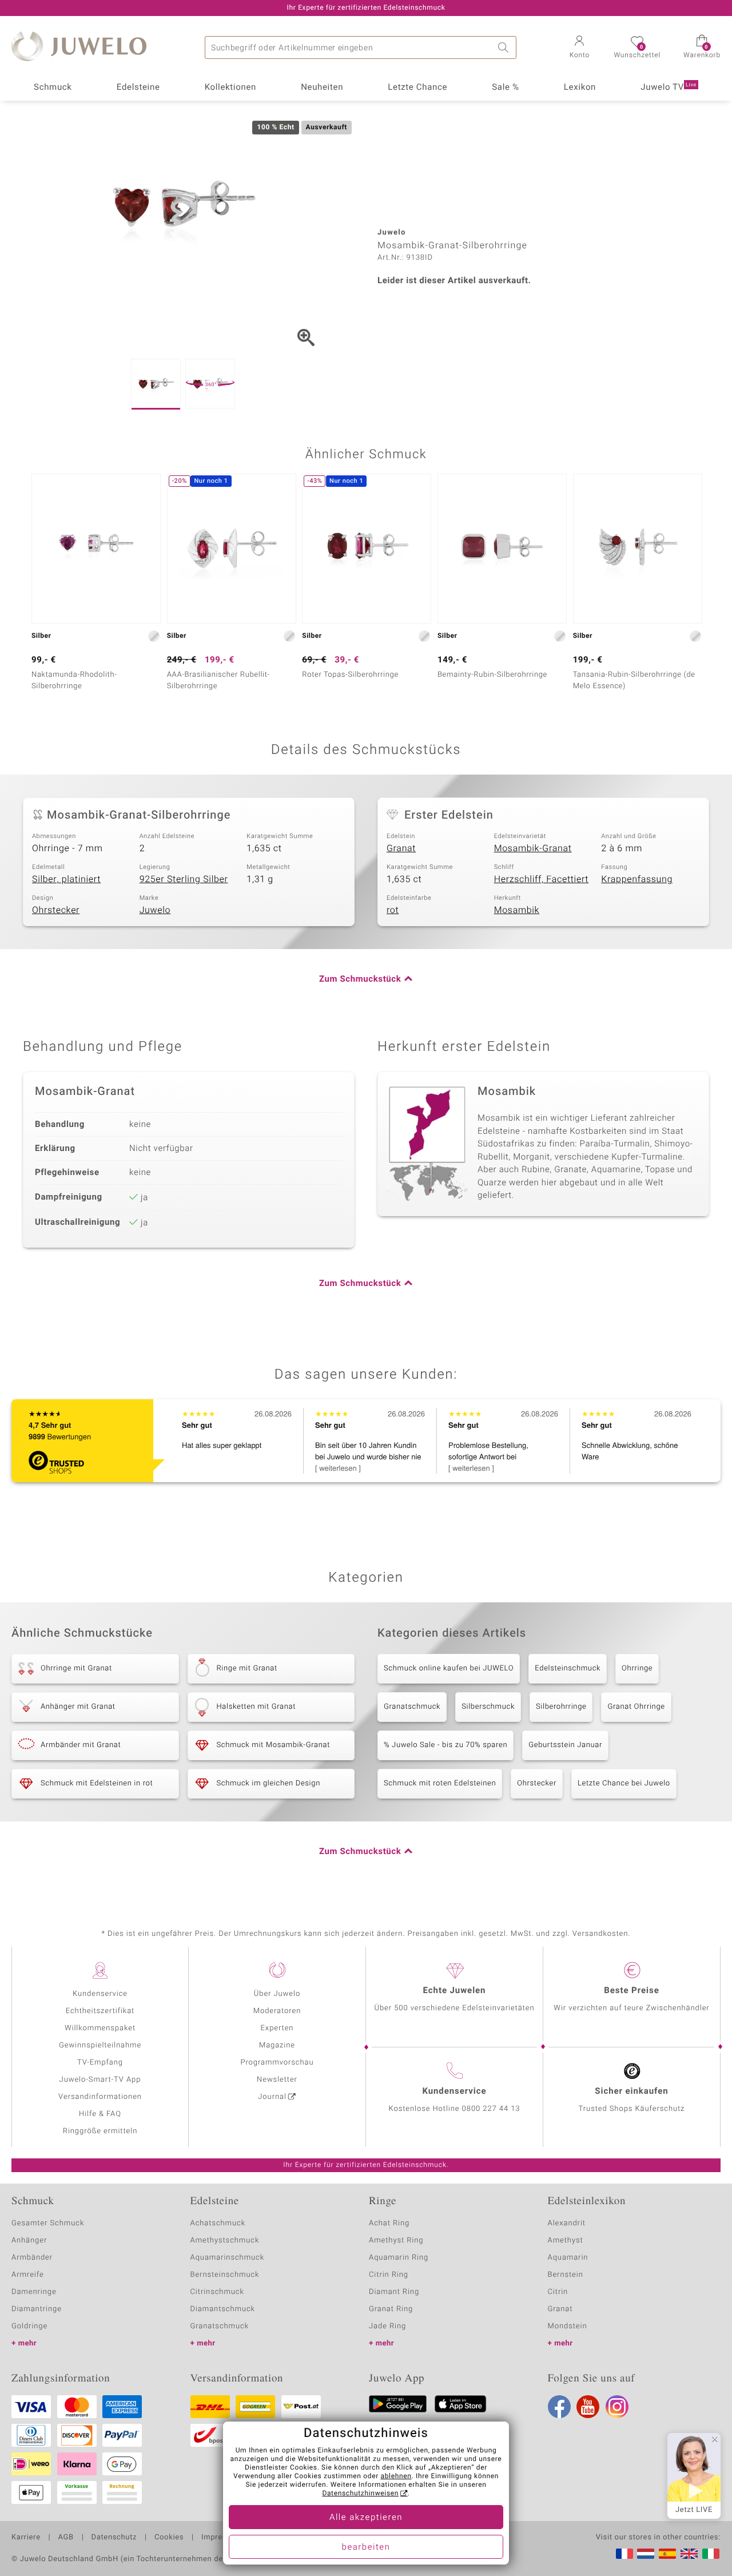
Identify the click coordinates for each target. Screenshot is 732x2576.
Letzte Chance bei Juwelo (624, 1783)
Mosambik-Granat (533, 848)
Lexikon (580, 88)
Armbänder (32, 2258)
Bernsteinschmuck (225, 2275)
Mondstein (568, 2326)
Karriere (26, 2538)
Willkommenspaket (100, 2028)
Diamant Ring (394, 2292)
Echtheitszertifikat (100, 2011)
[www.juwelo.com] (689, 2554)
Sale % (505, 88)
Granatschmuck (412, 1707)
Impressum (222, 2538)
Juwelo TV (669, 88)
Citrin (558, 2292)
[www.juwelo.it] (711, 2554)
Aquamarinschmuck (228, 2258)
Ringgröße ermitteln (100, 2131)
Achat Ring (389, 2223)
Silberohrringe (561, 1707)
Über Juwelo (277, 1994)
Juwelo (155, 910)
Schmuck (53, 88)
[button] (579, 48)
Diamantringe (37, 2309)
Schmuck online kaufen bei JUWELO (449, 1668)
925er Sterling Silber (184, 879)
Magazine (277, 2045)
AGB (65, 2538)
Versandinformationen (100, 2097)
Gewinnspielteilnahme (100, 2045)
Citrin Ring (389, 2275)
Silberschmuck (488, 1707)
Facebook (559, 2407)
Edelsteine (138, 88)
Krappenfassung (637, 879)
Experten (277, 2028)
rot (393, 910)
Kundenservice (100, 1994)
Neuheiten (322, 88)
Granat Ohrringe (636, 1707)
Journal (272, 2097)
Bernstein (566, 2275)
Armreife (28, 2275)
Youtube (588, 2407)
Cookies (169, 2538)
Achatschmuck (218, 2223)
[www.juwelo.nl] (646, 2554)
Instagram (617, 2407)
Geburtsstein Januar (565, 1745)
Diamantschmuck (223, 2309)
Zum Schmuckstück (360, 979)
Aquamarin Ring (399, 2258)
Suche (505, 47)
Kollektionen (230, 88)
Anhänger (29, 2240)
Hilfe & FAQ (100, 2114)
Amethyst (566, 2240)
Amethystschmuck (225, 2240)
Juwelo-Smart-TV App (100, 2080)
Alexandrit (567, 2223)
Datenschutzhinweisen (360, 2494)
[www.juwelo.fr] (624, 2554)
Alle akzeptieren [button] (366, 2518)
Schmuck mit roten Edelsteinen (440, 1783)
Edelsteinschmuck (568, 1668)
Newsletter (277, 2080)
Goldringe (29, 2326)
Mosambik (517, 910)
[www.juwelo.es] (667, 2554)
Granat (401, 848)
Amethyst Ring (396, 2240)
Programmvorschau (277, 2063)
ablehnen (396, 2476)
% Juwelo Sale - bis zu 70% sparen (445, 1745)
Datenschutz (114, 2538)
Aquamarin (568, 2258)
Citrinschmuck (217, 2292)
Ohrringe (637, 1668)
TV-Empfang (100, 2063)
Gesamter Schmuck (48, 2223)
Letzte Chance (417, 88)
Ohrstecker (56, 910)
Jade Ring (387, 2326)
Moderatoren (277, 2011)
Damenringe (34, 2292)
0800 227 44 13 (491, 2109)
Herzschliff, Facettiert (542, 879)
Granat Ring (391, 2309)
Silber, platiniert (66, 879)
